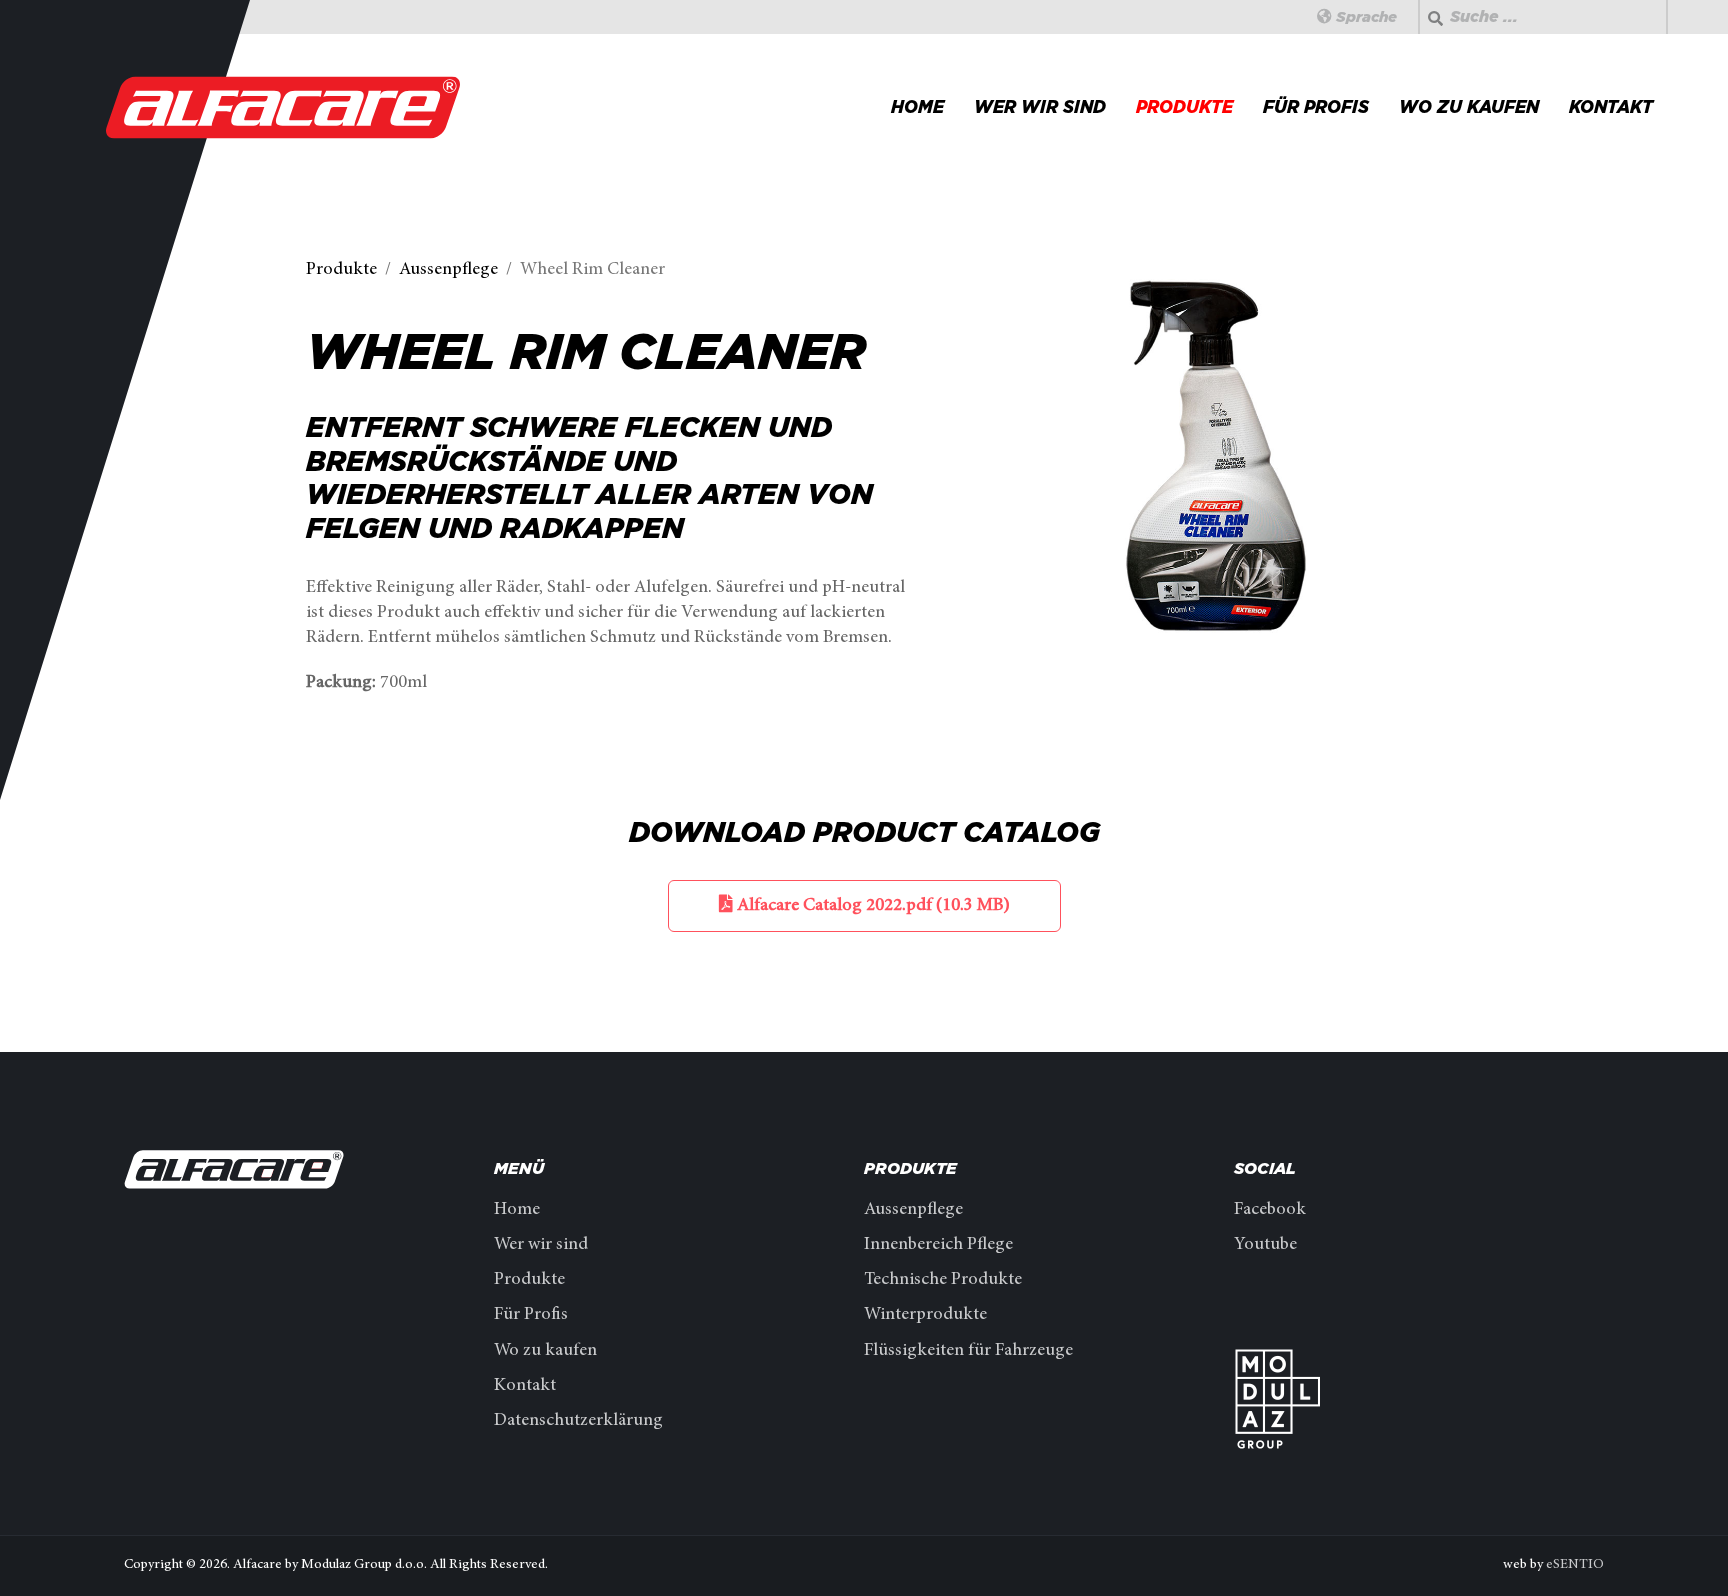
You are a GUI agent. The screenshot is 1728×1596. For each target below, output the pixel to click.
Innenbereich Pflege (938, 1245)
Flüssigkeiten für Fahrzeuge (968, 1351)
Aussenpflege (913, 1210)
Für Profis (1316, 107)
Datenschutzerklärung (578, 1421)
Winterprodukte (925, 1315)
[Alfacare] (284, 107)
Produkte (1184, 107)
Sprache (1364, 17)
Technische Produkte (943, 1280)
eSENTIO (1575, 1565)
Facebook (1270, 1210)
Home (917, 107)
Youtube (1265, 1245)
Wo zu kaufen (1469, 107)
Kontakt (1611, 107)
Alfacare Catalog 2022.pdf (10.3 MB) (871, 906)
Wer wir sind (1040, 107)
